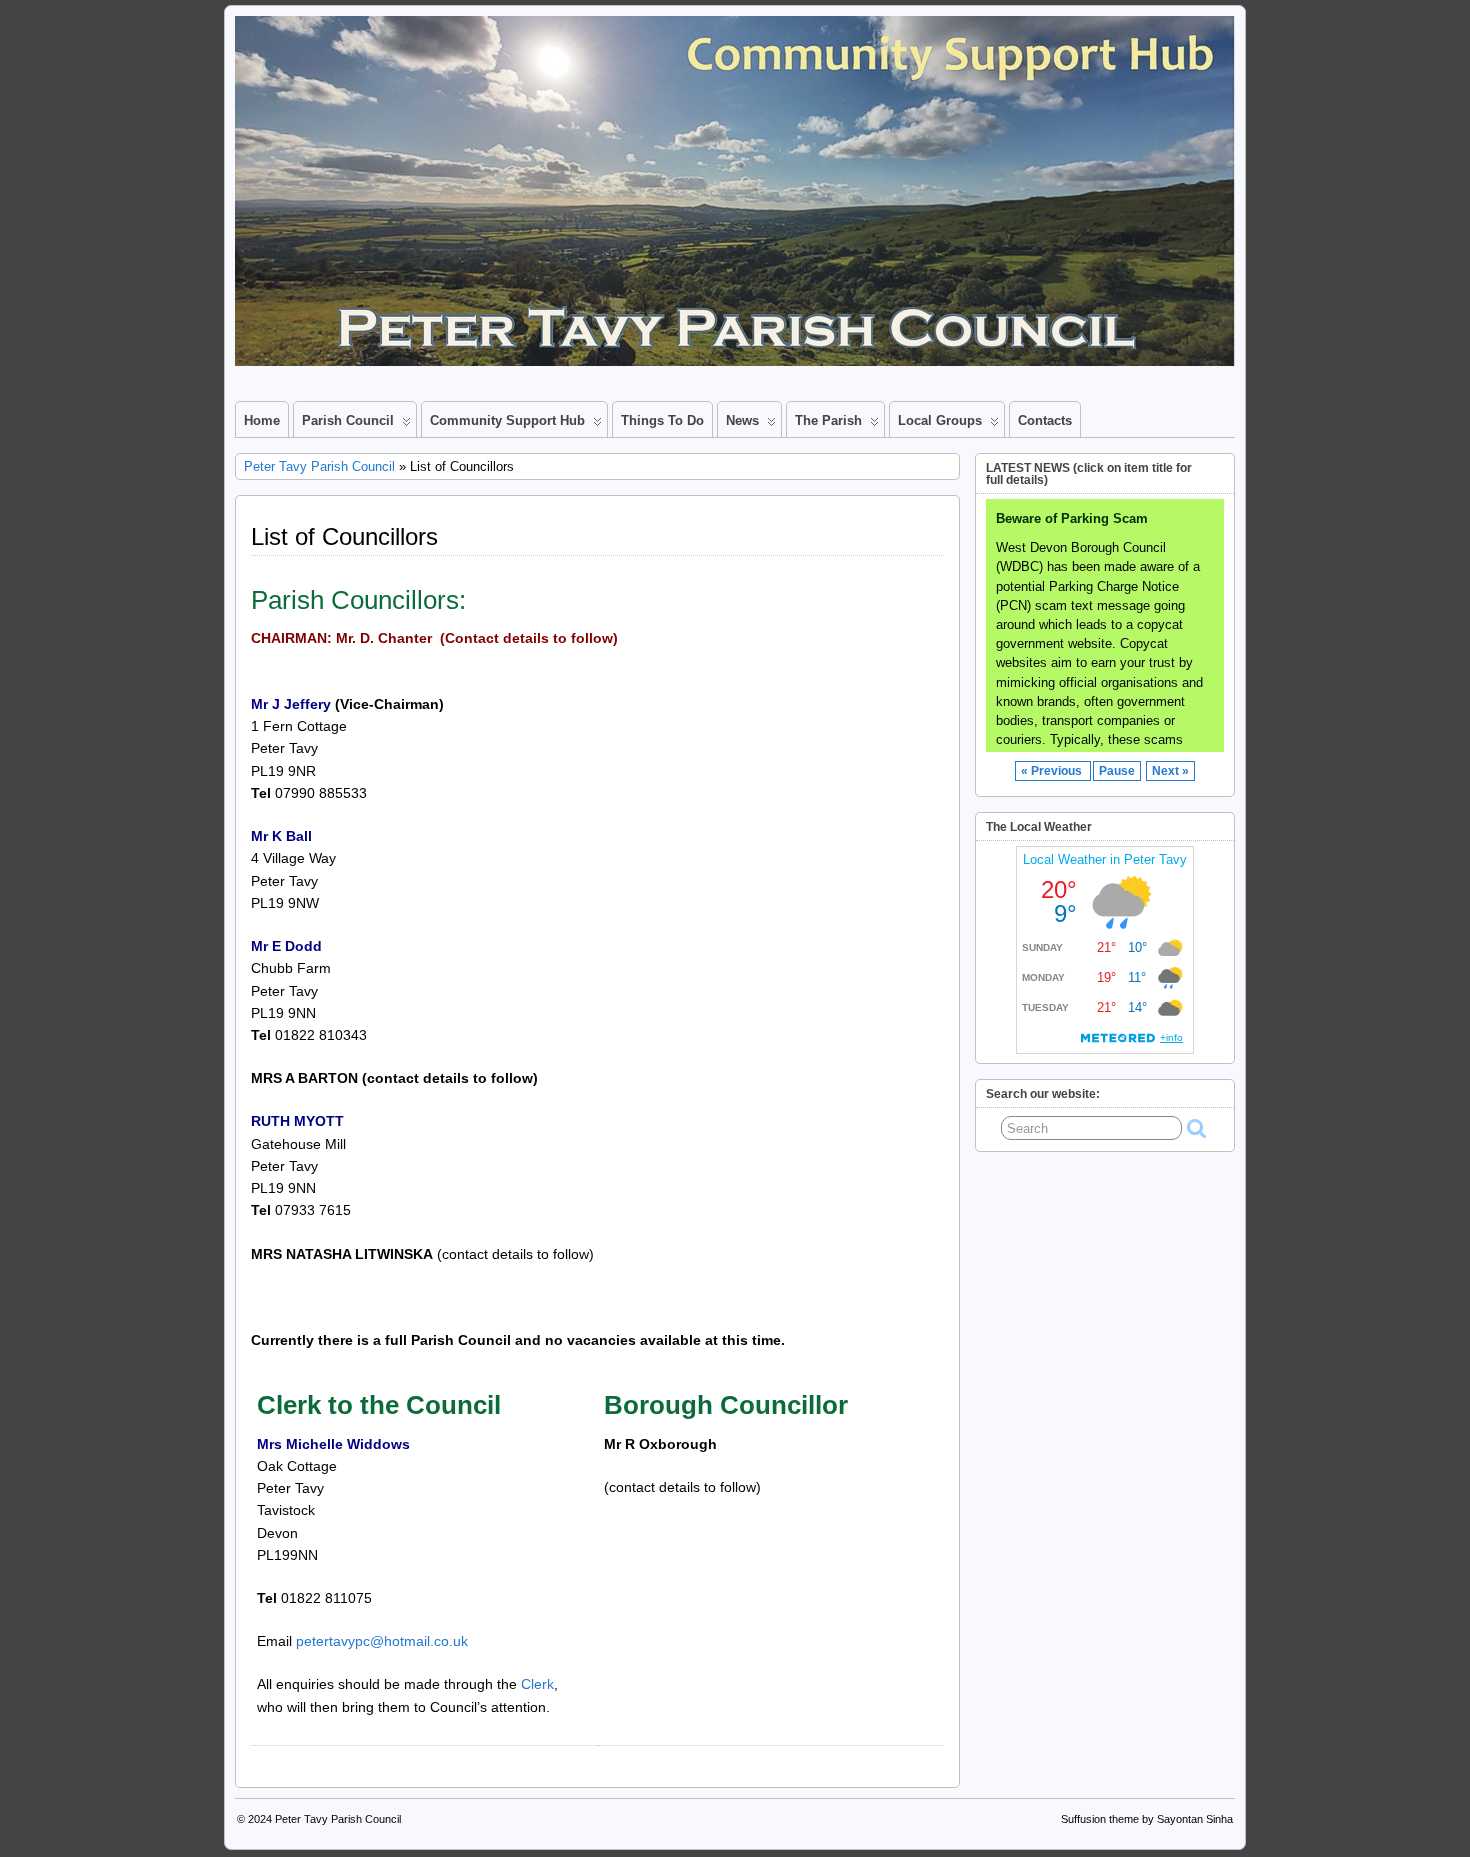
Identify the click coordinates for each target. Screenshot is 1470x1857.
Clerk (537, 1684)
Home (262, 420)
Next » (1170, 771)
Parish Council (348, 420)
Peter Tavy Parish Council (319, 466)
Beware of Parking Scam (1072, 518)
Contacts (1045, 420)
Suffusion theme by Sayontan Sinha (1147, 1819)
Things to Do (662, 420)
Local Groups (940, 420)
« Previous (1053, 771)
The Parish (828, 420)
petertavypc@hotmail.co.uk (382, 1641)
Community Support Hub (507, 420)
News (742, 420)
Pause (1117, 771)
